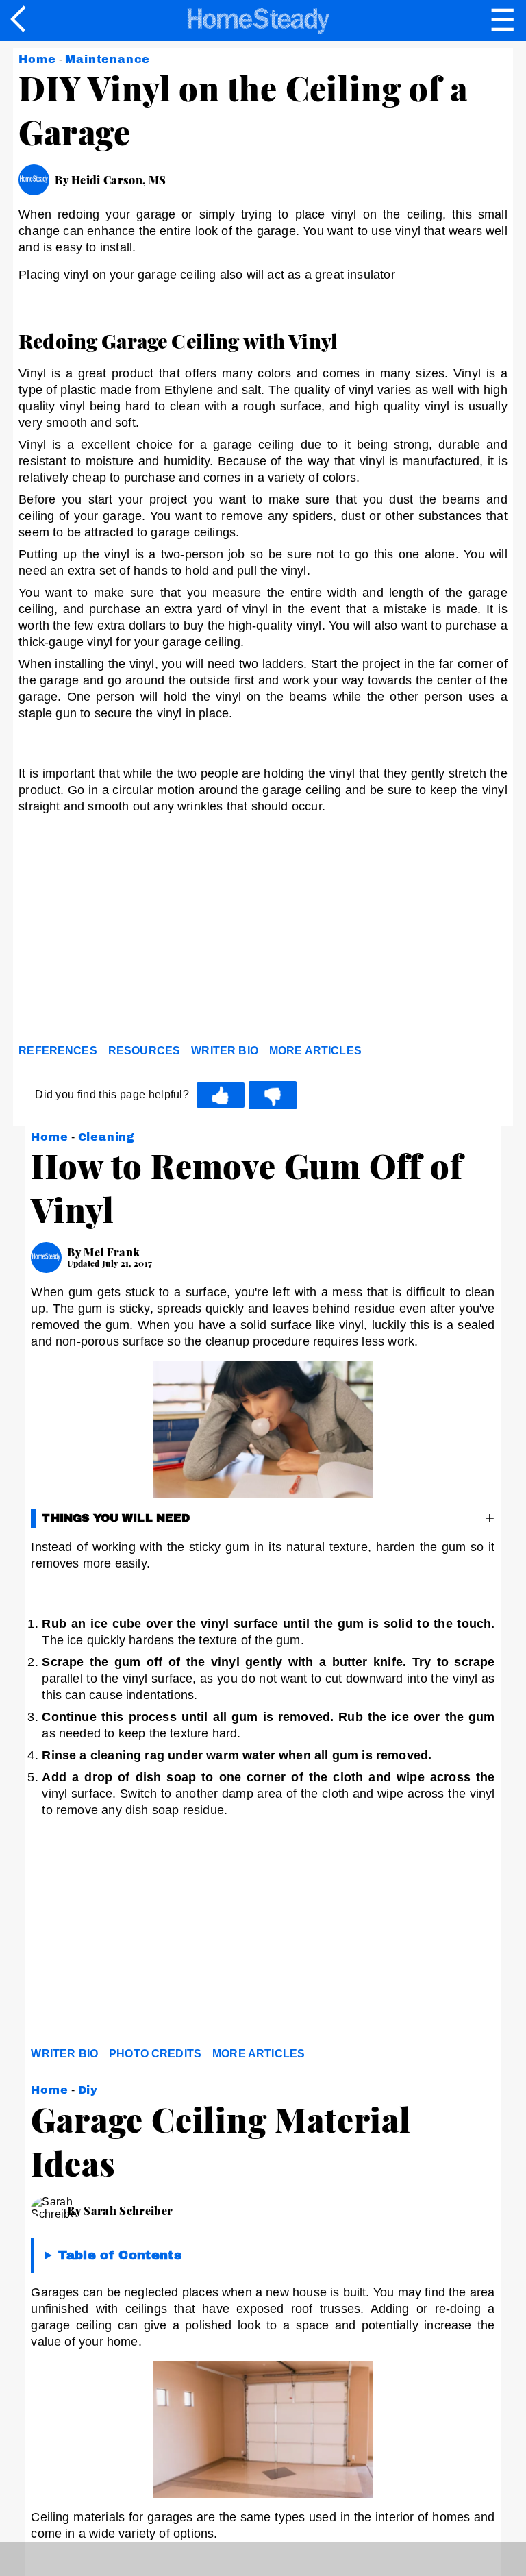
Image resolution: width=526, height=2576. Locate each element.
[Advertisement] (142, 932)
